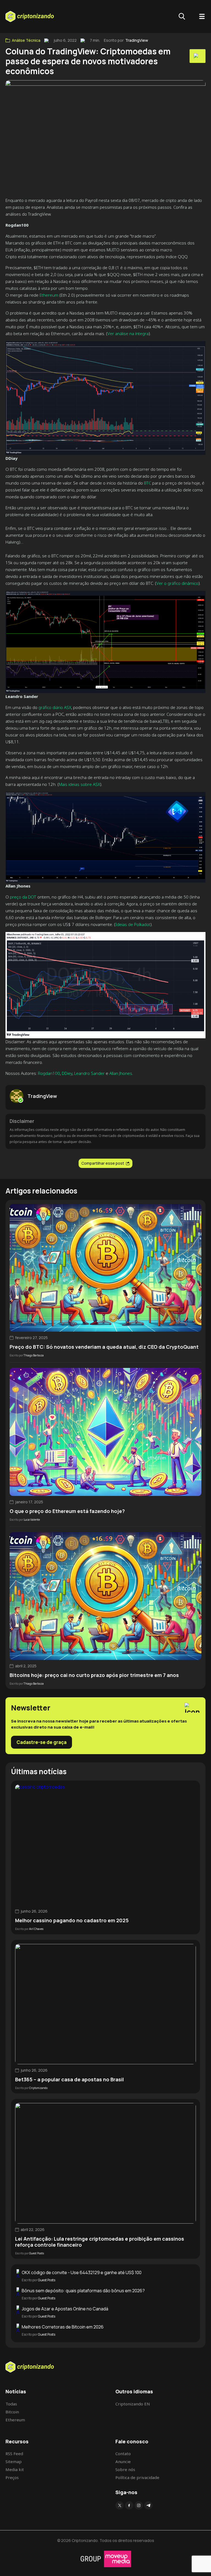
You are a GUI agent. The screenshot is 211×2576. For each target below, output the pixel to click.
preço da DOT (23, 897)
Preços (12, 2477)
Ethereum (49, 295)
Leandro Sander (89, 1073)
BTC (148, 483)
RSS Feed (14, 2453)
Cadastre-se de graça (41, 1742)
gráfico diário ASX (55, 707)
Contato (123, 2453)
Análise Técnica (26, 40)
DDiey (67, 1073)
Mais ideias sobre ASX (79, 784)
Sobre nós (125, 2469)
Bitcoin (12, 2412)
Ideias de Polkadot (133, 924)
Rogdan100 (49, 1073)
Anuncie (123, 2461)
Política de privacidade (137, 2477)
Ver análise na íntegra (128, 333)
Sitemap (14, 2461)
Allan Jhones (121, 1073)
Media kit (15, 2469)
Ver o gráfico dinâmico (177, 583)
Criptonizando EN (133, 2404)
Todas (11, 2404)
